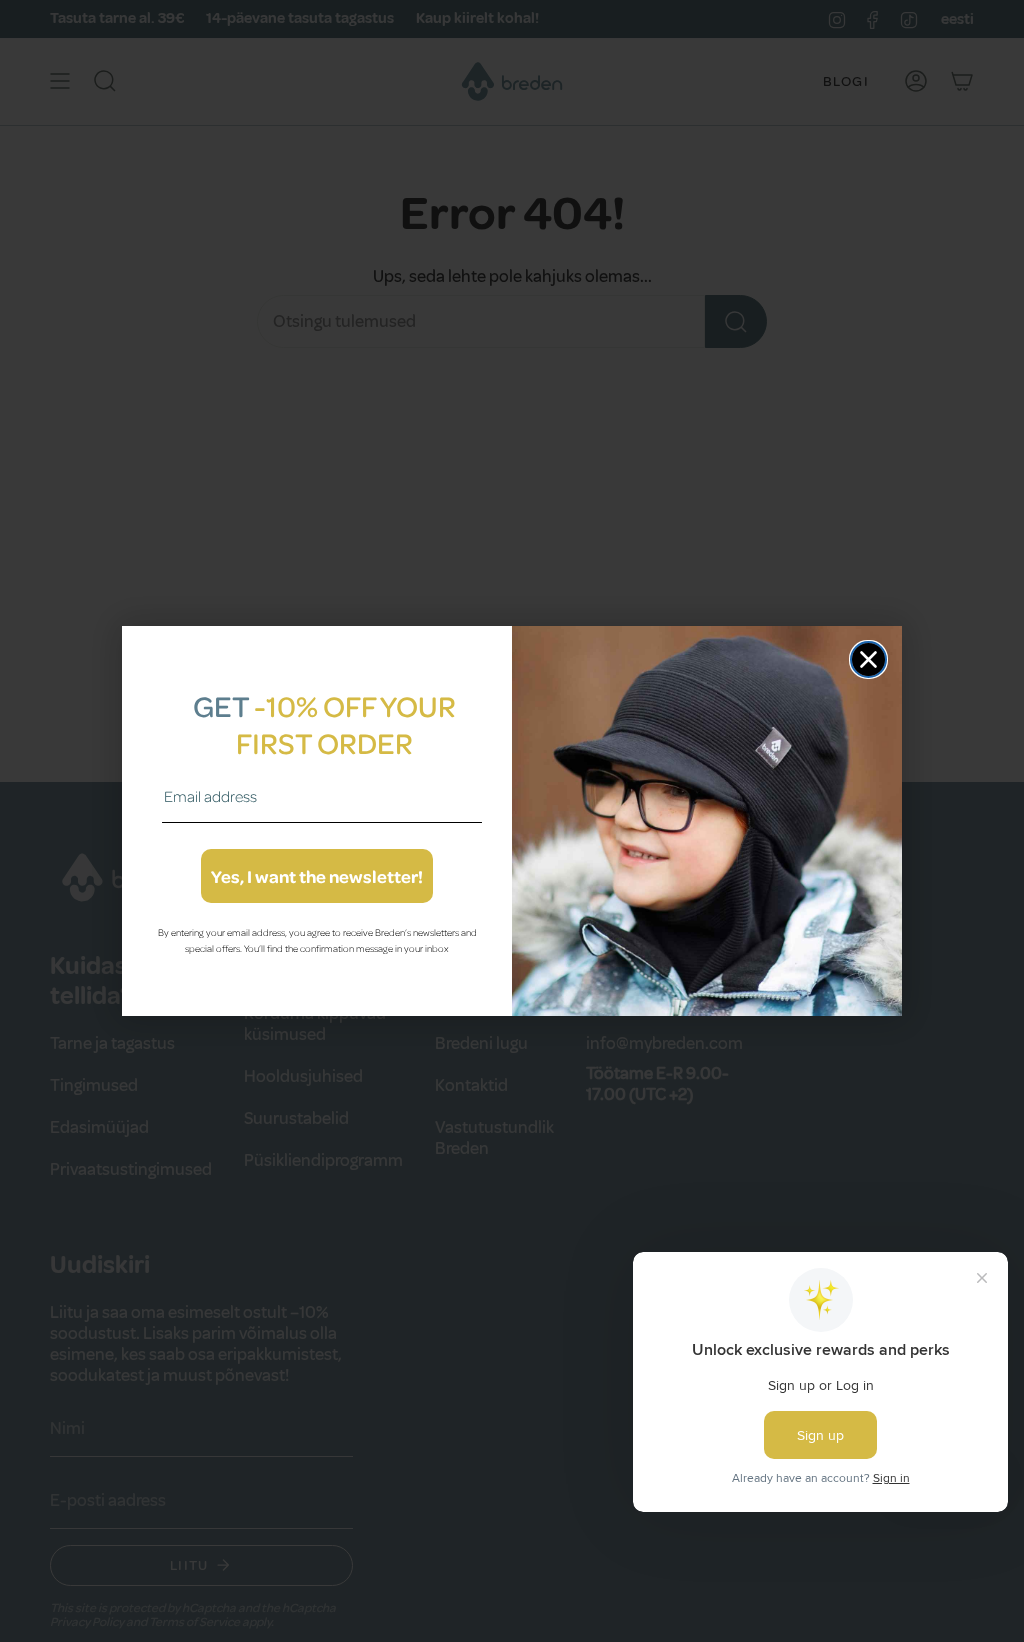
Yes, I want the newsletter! (317, 876)
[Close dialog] (868, 659)
